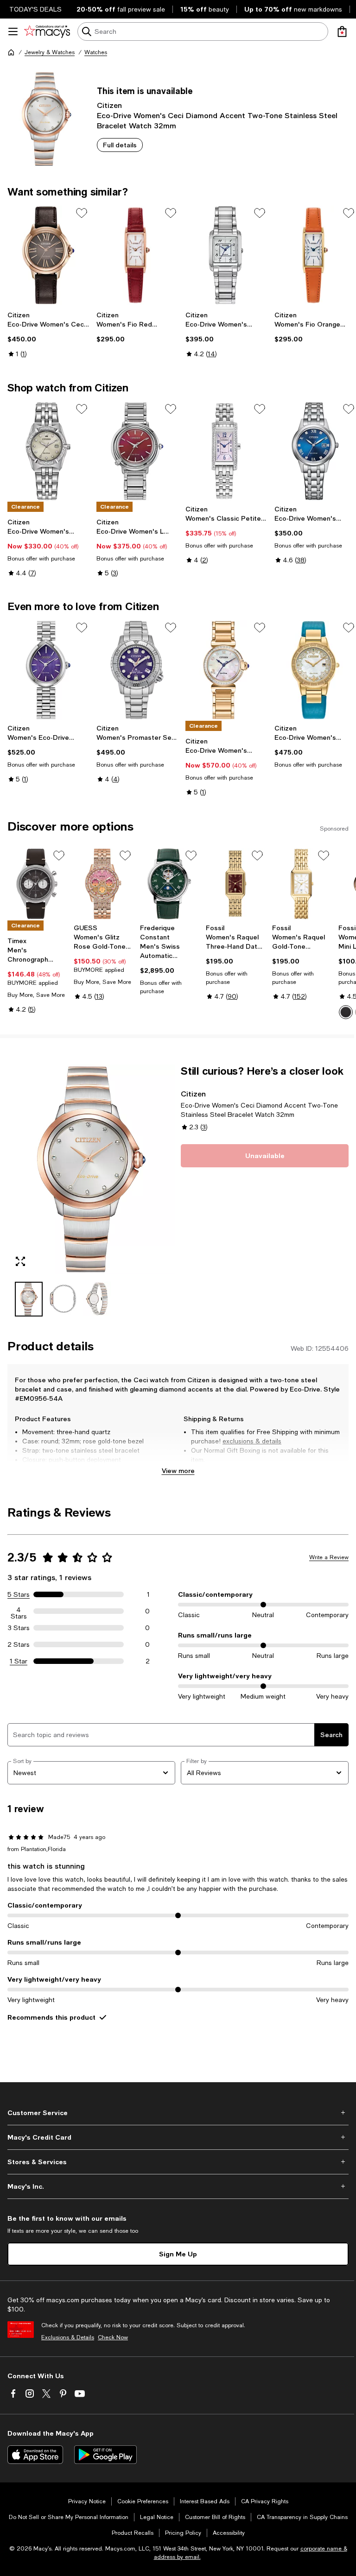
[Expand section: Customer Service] (178, 2113)
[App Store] (35, 2455)
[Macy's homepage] (11, 52)
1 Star (19, 1661)
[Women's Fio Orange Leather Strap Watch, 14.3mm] (315, 255)
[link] (48, 334)
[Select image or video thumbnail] (29, 1299)
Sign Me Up (178, 2254)
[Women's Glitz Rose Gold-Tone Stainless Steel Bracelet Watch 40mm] (103, 884)
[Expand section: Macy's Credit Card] (178, 2137)
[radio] (346, 1012)
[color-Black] (346, 1012)
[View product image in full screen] (20, 1261)
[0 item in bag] (342, 31)
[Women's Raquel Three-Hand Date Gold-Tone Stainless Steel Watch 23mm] (235, 884)
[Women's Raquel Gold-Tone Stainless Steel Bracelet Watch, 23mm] (302, 884)
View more (178, 1471)
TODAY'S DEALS (35, 9)
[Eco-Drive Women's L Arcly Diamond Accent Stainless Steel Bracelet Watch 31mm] (137, 451)
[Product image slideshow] (91, 1169)
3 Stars (19, 1628)
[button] (91, 1190)
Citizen (109, 105)
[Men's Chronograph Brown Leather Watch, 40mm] (37, 884)
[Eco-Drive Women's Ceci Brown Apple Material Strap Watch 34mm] (48, 255)
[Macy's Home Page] (47, 31)
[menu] (13, 31)
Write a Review (329, 1557)
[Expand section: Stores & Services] (178, 2162)
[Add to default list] (82, 213)
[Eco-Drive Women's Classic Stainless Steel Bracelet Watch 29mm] (315, 451)
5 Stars (19, 1594)
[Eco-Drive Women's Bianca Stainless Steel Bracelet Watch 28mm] (226, 255)
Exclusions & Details (68, 2337)
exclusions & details (252, 1441)
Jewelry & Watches (50, 52)
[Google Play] (105, 2455)
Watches (96, 52)
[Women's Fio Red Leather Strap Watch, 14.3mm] (137, 255)
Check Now (113, 2337)
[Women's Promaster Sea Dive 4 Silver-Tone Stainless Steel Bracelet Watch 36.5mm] (137, 670)
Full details (120, 145)
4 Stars (19, 1611)
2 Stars (19, 1644)
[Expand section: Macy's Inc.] (178, 2186)
